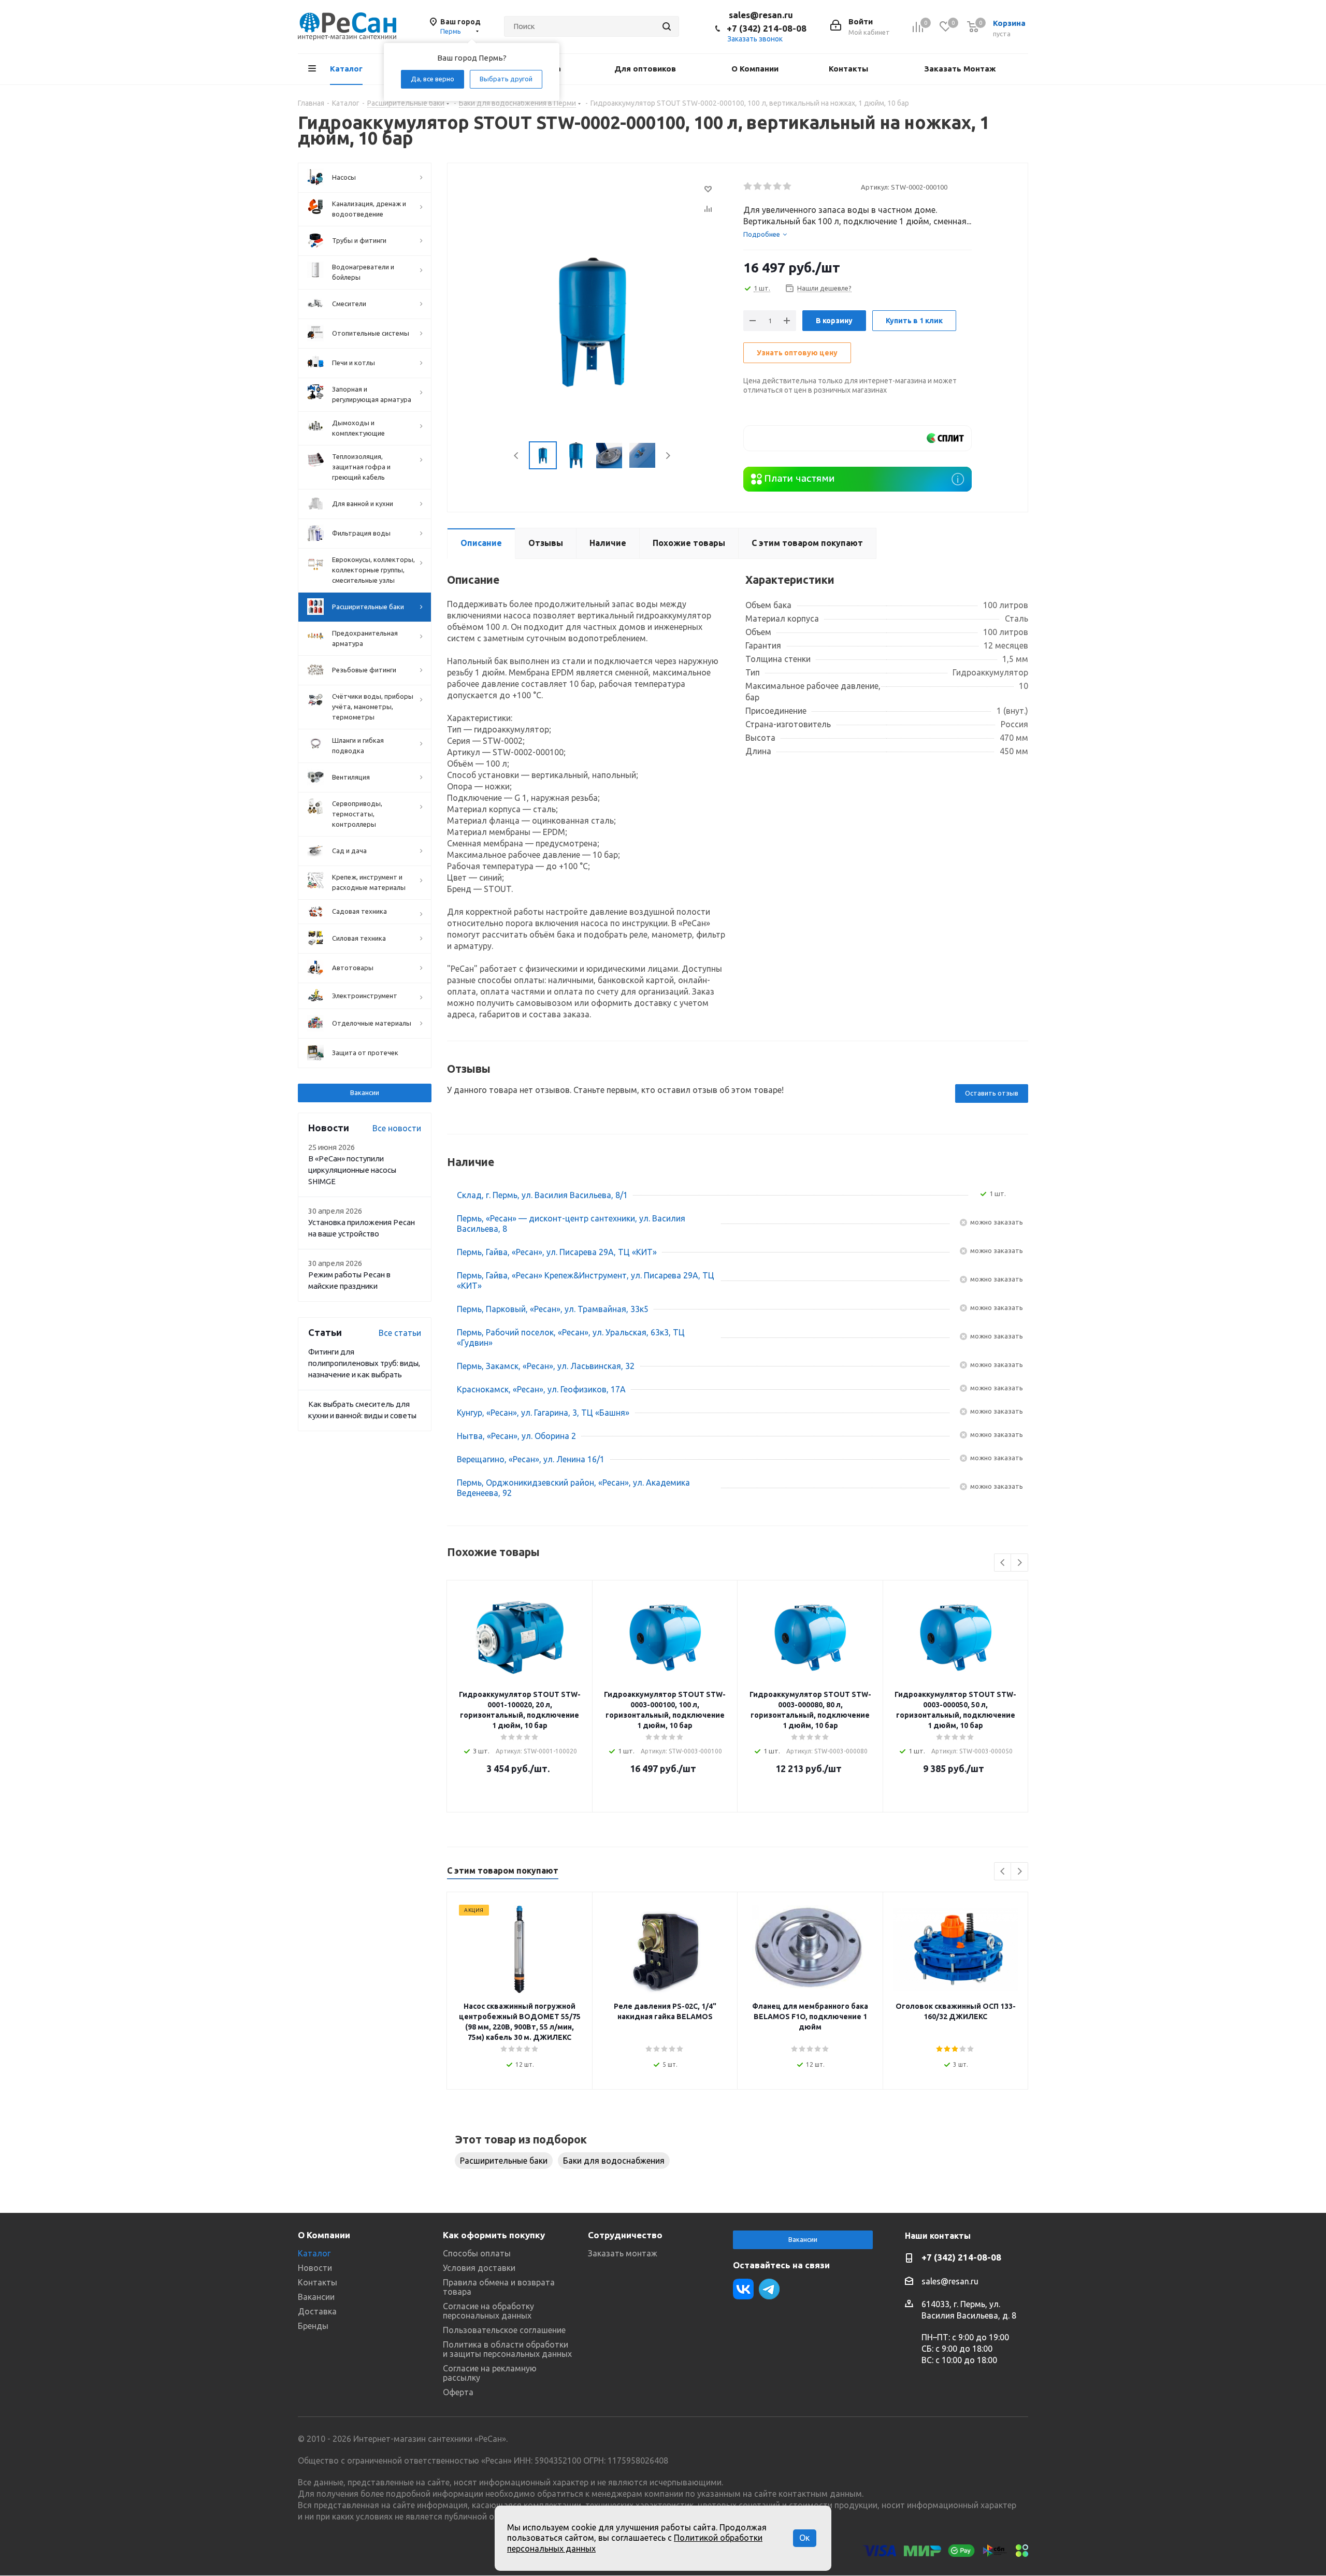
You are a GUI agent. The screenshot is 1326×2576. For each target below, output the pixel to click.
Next (668, 456)
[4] (778, 186)
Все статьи (400, 1333)
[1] (748, 186)
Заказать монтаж (623, 2253)
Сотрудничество (625, 2235)
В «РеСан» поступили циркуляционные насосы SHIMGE (352, 1170)
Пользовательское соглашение (504, 2330)
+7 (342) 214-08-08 (767, 28)
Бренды (313, 2326)
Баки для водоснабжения (614, 2161)
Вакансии (365, 1092)
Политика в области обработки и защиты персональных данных (507, 2349)
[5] (788, 186)
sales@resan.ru (761, 15)
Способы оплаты (477, 2253)
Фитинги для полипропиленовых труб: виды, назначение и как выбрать (364, 1363)
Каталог (314, 2253)
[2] (758, 186)
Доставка (317, 2311)
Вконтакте (743, 2289)
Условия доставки (479, 2268)
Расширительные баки (504, 2161)
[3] (768, 186)
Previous (517, 456)
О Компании (324, 2235)
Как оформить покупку (494, 2235)
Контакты (318, 2282)
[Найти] (667, 26)
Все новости (397, 1128)
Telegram (769, 2289)
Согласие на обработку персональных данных (488, 2311)
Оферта (458, 2392)
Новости (315, 2268)
